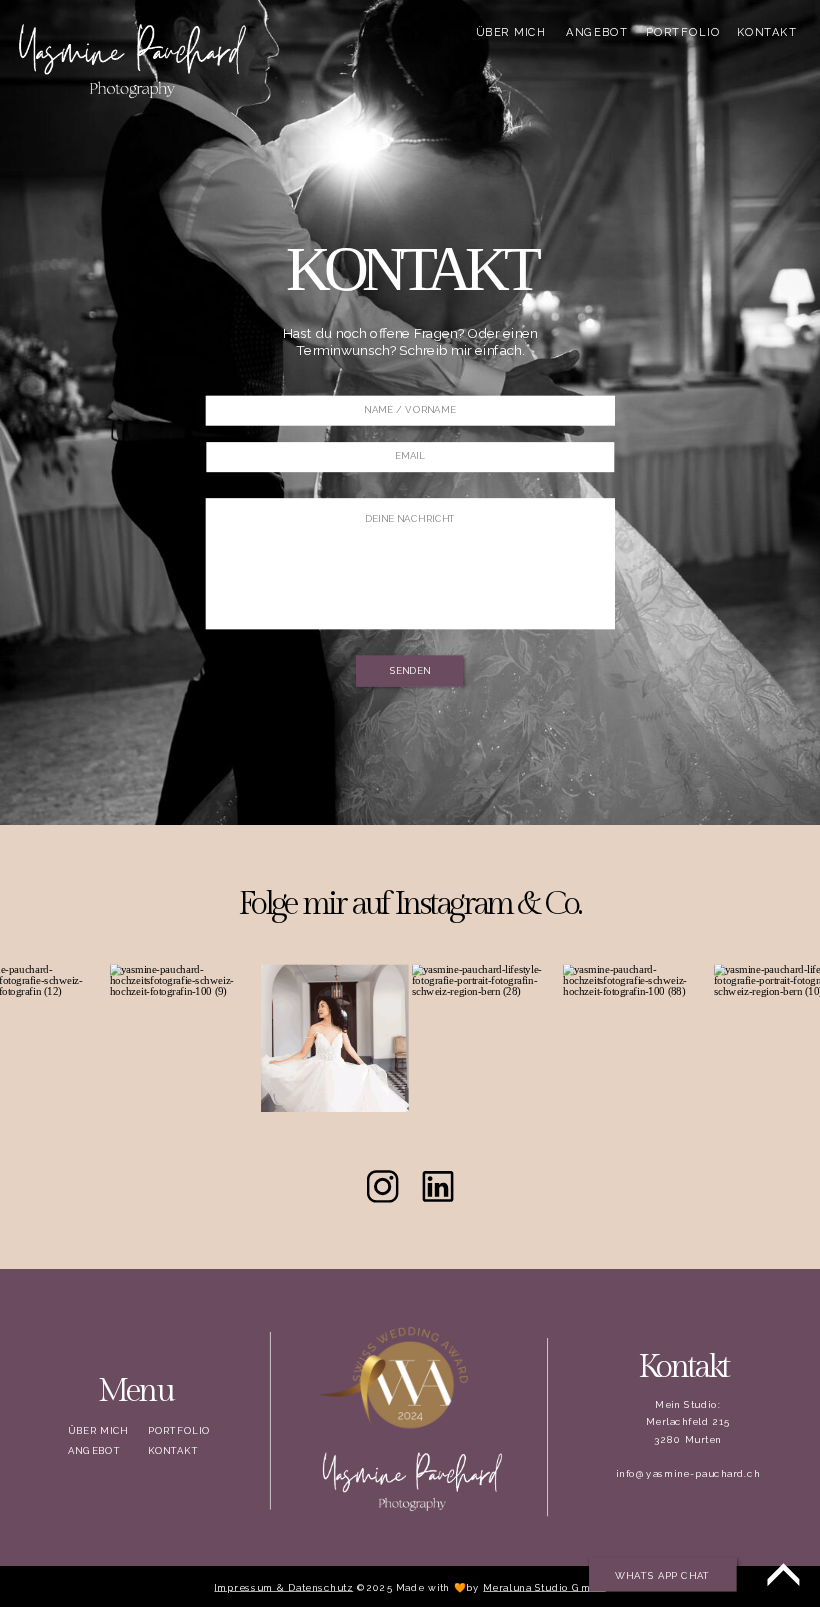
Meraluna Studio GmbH (544, 1587)
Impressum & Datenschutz (283, 1587)
